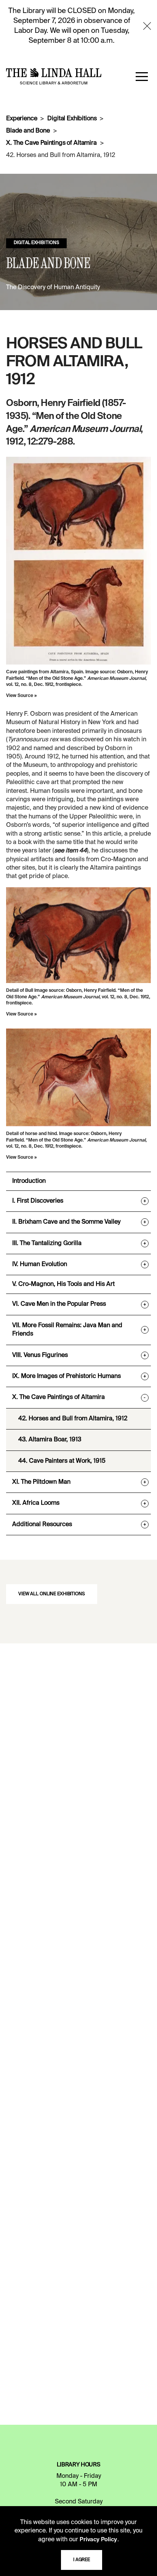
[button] (142, 76)
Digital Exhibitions (72, 119)
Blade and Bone (28, 131)
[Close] (147, 26)
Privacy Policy (98, 2540)
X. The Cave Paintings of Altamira (51, 143)
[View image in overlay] (78, 561)
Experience (22, 119)
